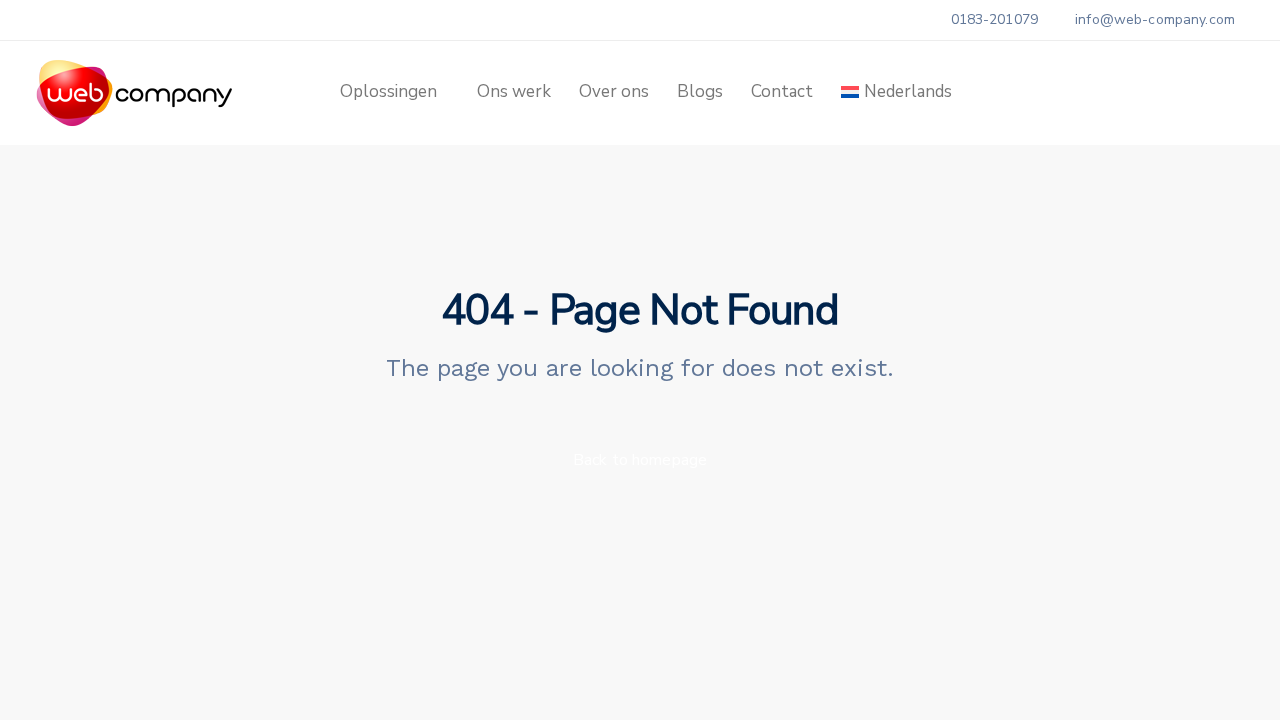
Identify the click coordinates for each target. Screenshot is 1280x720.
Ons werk (514, 91)
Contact (782, 91)
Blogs (700, 91)
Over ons (614, 91)
